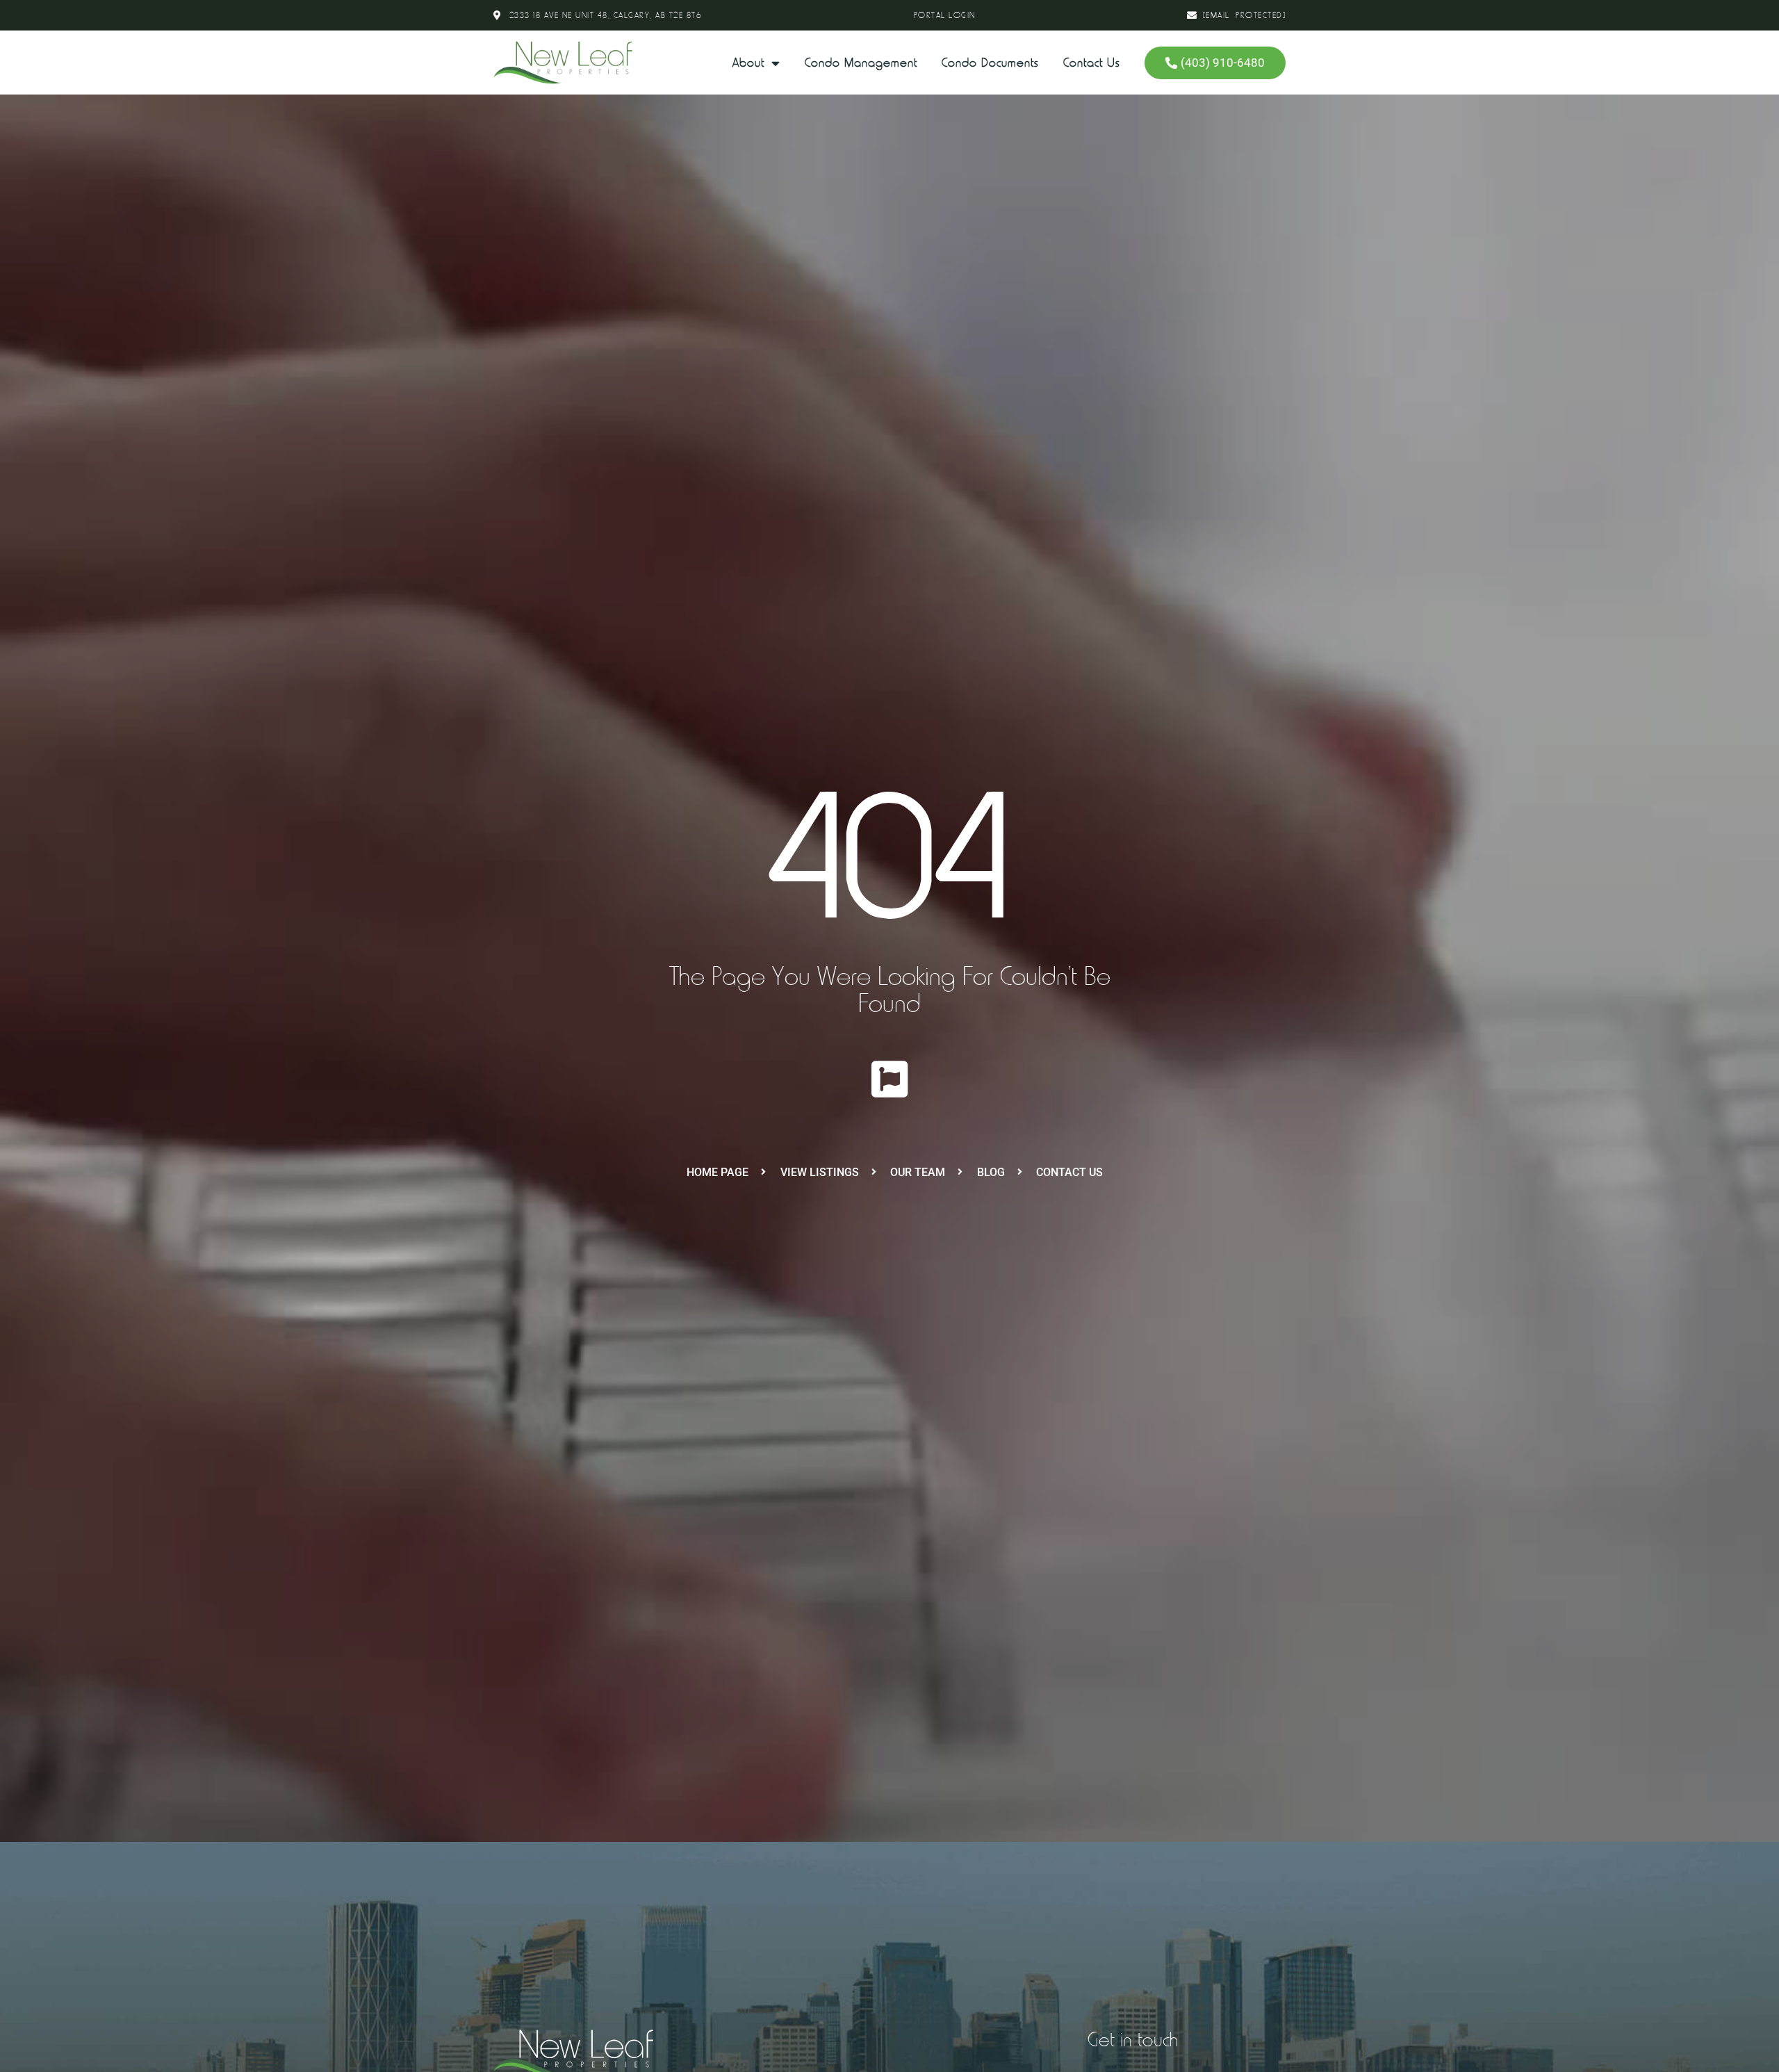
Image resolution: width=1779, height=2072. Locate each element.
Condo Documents (990, 63)
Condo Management (861, 63)
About (748, 63)
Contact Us (1092, 63)
